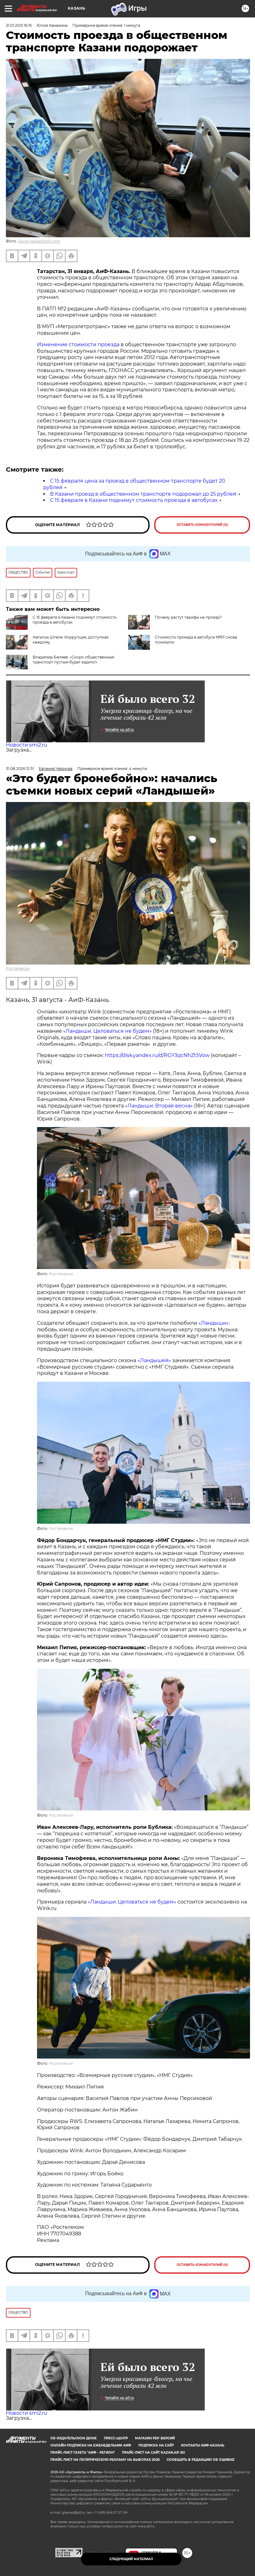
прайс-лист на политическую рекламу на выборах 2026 (105, 2460)
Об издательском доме (74, 2438)
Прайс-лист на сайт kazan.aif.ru (153, 2453)
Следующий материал (131, 2559)
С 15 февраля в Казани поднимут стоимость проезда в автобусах (134, 500)
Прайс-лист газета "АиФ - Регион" (83, 2453)
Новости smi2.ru (27, 745)
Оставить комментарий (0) (202, 525)
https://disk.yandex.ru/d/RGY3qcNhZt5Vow (157, 1055)
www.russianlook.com (39, 241)
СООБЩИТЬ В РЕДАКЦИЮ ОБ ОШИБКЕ (201, 2460)
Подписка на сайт (156, 2445)
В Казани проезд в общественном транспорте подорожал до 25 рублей (143, 494)
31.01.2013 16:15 (19, 25)
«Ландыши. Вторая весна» (159, 1106)
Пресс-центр (116, 2438)
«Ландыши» (214, 1323)
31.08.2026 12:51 (20, 769)
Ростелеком (18, 968)
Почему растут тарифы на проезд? (188, 617)
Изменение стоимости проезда (78, 344)
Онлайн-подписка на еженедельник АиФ (91, 2445)
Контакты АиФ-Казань (203, 2445)
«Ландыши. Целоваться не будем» (107, 1031)
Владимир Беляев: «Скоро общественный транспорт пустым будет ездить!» (73, 660)
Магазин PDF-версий (155, 2438)
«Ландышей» (154, 1360)
